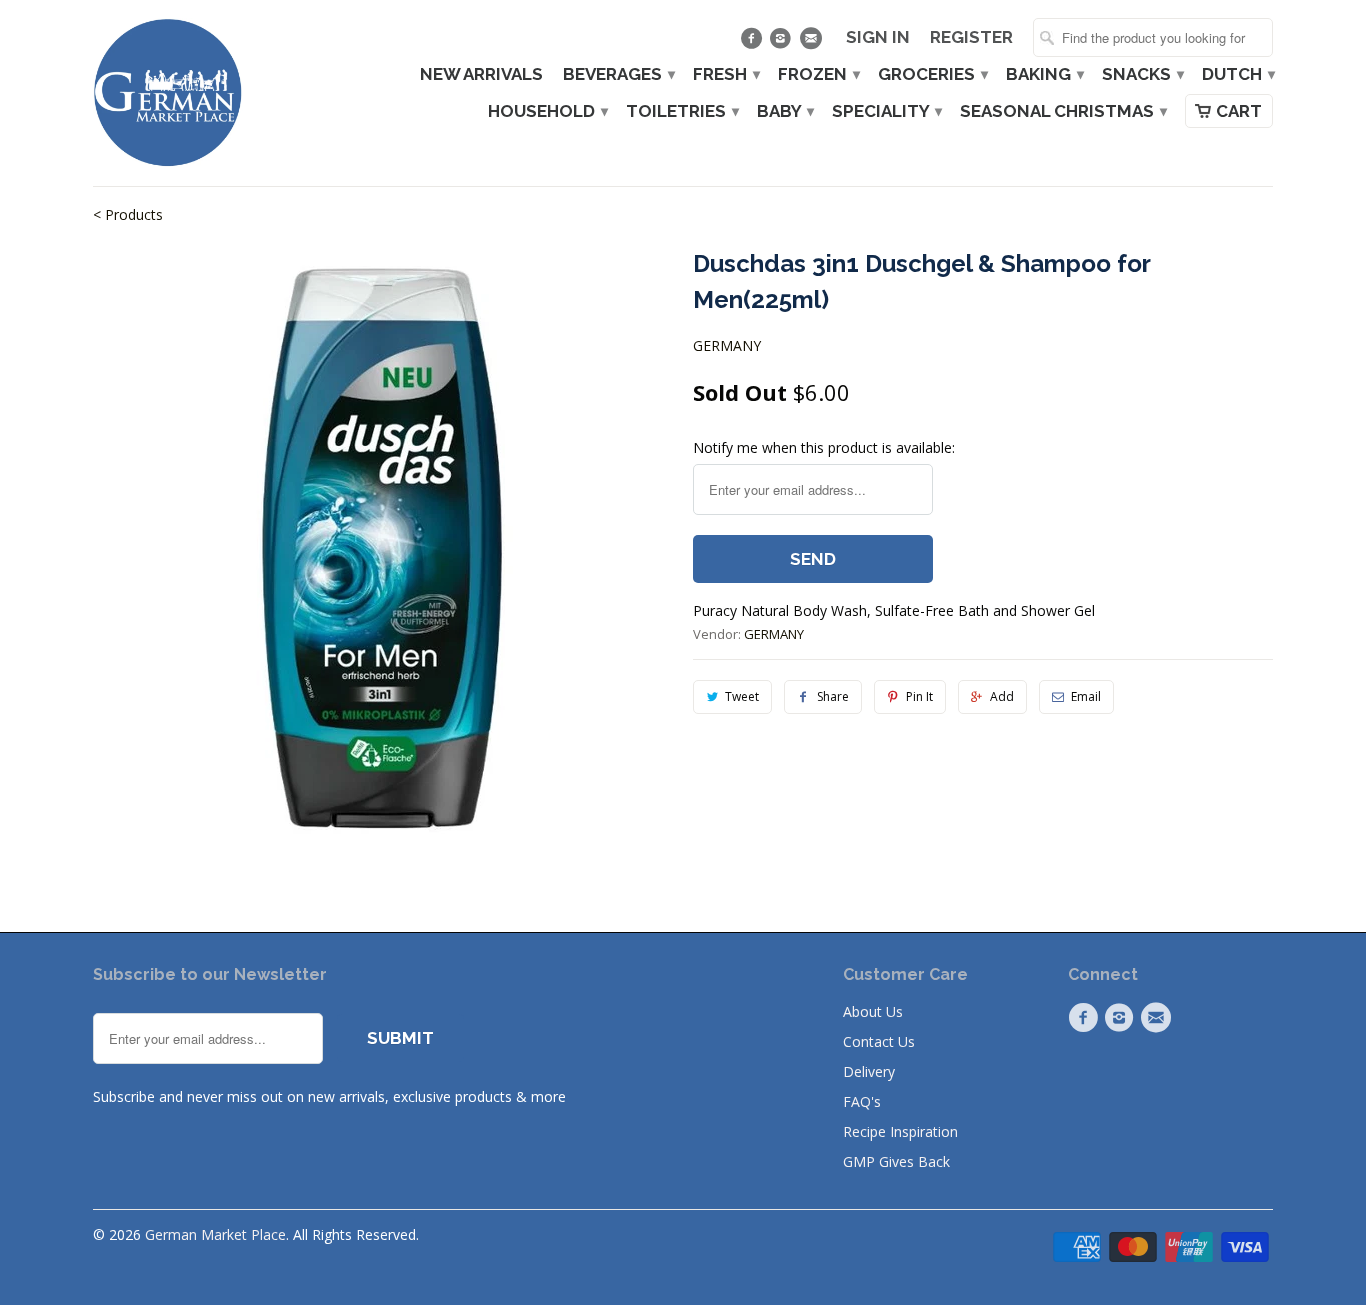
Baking (1044, 74)
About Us (873, 1011)
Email (1086, 696)
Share (833, 696)
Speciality (886, 111)
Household (547, 111)
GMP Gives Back (896, 1161)
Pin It (919, 696)
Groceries (932, 74)
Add (1002, 696)
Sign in (878, 37)
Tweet (742, 696)
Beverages (618, 74)
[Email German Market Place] (812, 43)
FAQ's (862, 1101)
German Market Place (215, 1234)
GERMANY (727, 345)
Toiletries (681, 111)
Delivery (869, 1071)
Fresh (725, 74)
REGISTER (971, 37)
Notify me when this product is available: (824, 447)
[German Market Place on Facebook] (753, 43)
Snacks (1142, 74)
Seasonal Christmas (1062, 111)
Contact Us (879, 1041)
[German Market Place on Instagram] (783, 43)
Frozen (818, 74)
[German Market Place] (168, 93)
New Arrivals (481, 74)
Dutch (1237, 74)
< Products (128, 214)
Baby (784, 111)
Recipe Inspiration (900, 1131)
